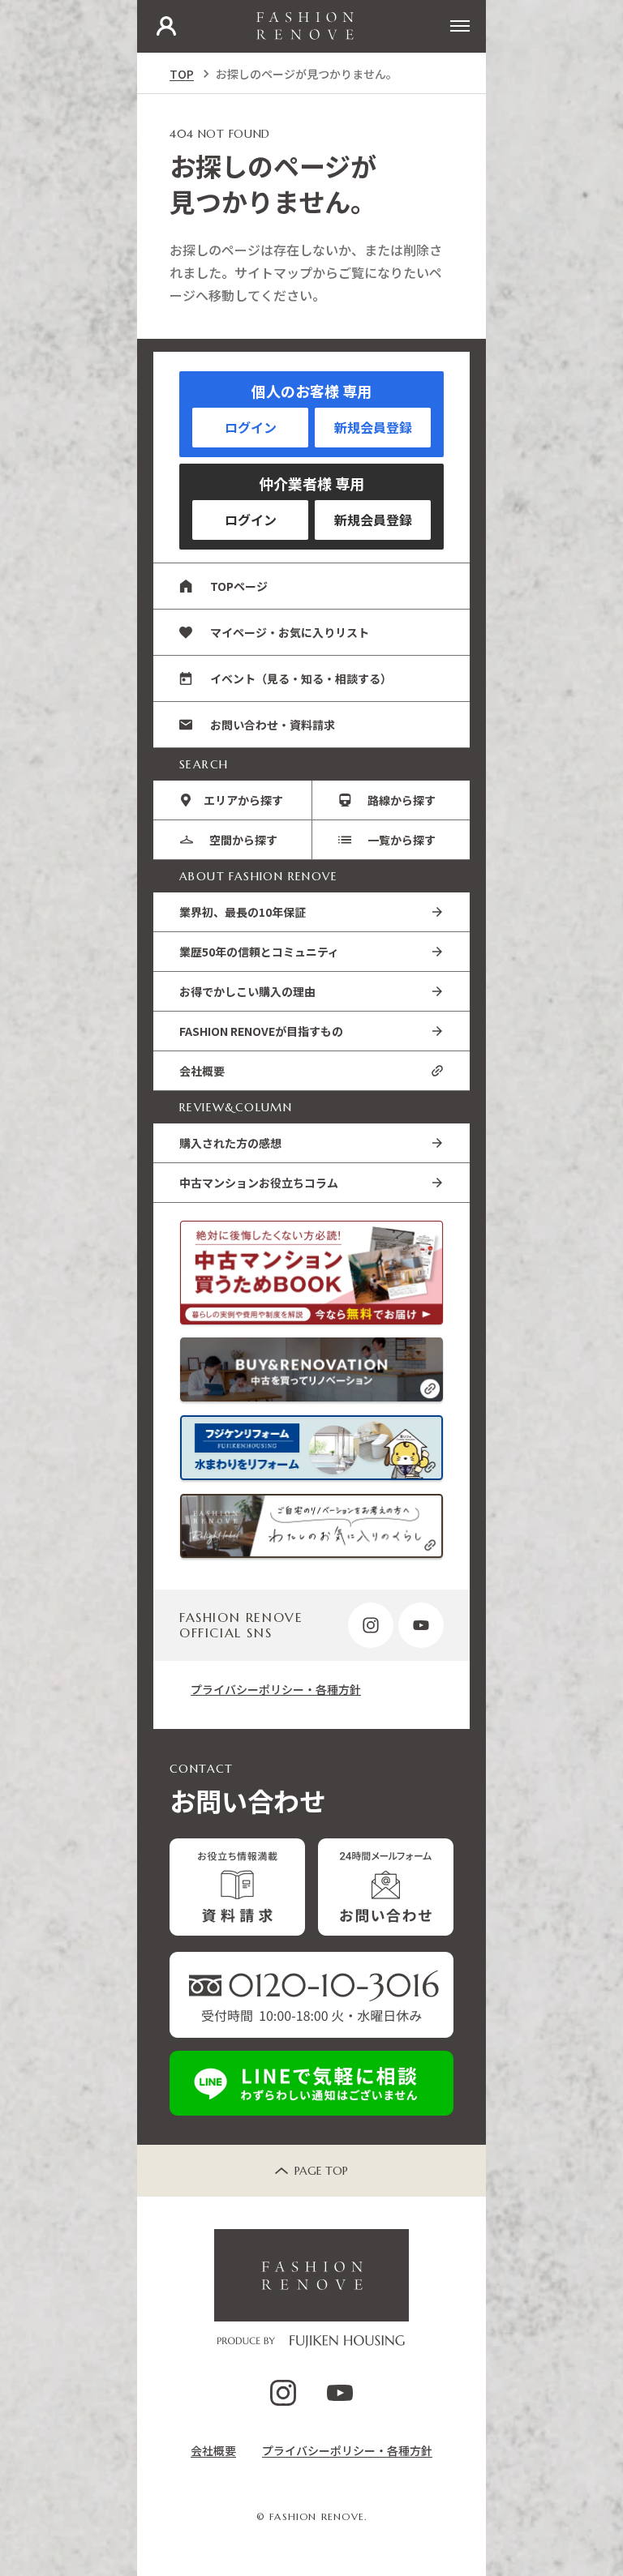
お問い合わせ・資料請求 (273, 725)
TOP (182, 74)
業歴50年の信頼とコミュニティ (259, 952)
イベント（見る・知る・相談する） (301, 678)
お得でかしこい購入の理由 (247, 991)
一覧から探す (402, 840)
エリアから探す (243, 800)
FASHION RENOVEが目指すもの (261, 1031)
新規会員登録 (373, 427)
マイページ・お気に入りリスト (290, 632)
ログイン (251, 427)
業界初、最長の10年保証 (243, 912)
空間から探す (243, 840)
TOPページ (239, 586)
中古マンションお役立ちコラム (259, 1183)
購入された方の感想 (230, 1143)
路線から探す (402, 800)
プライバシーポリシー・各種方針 (276, 1689)
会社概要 (202, 1071)
